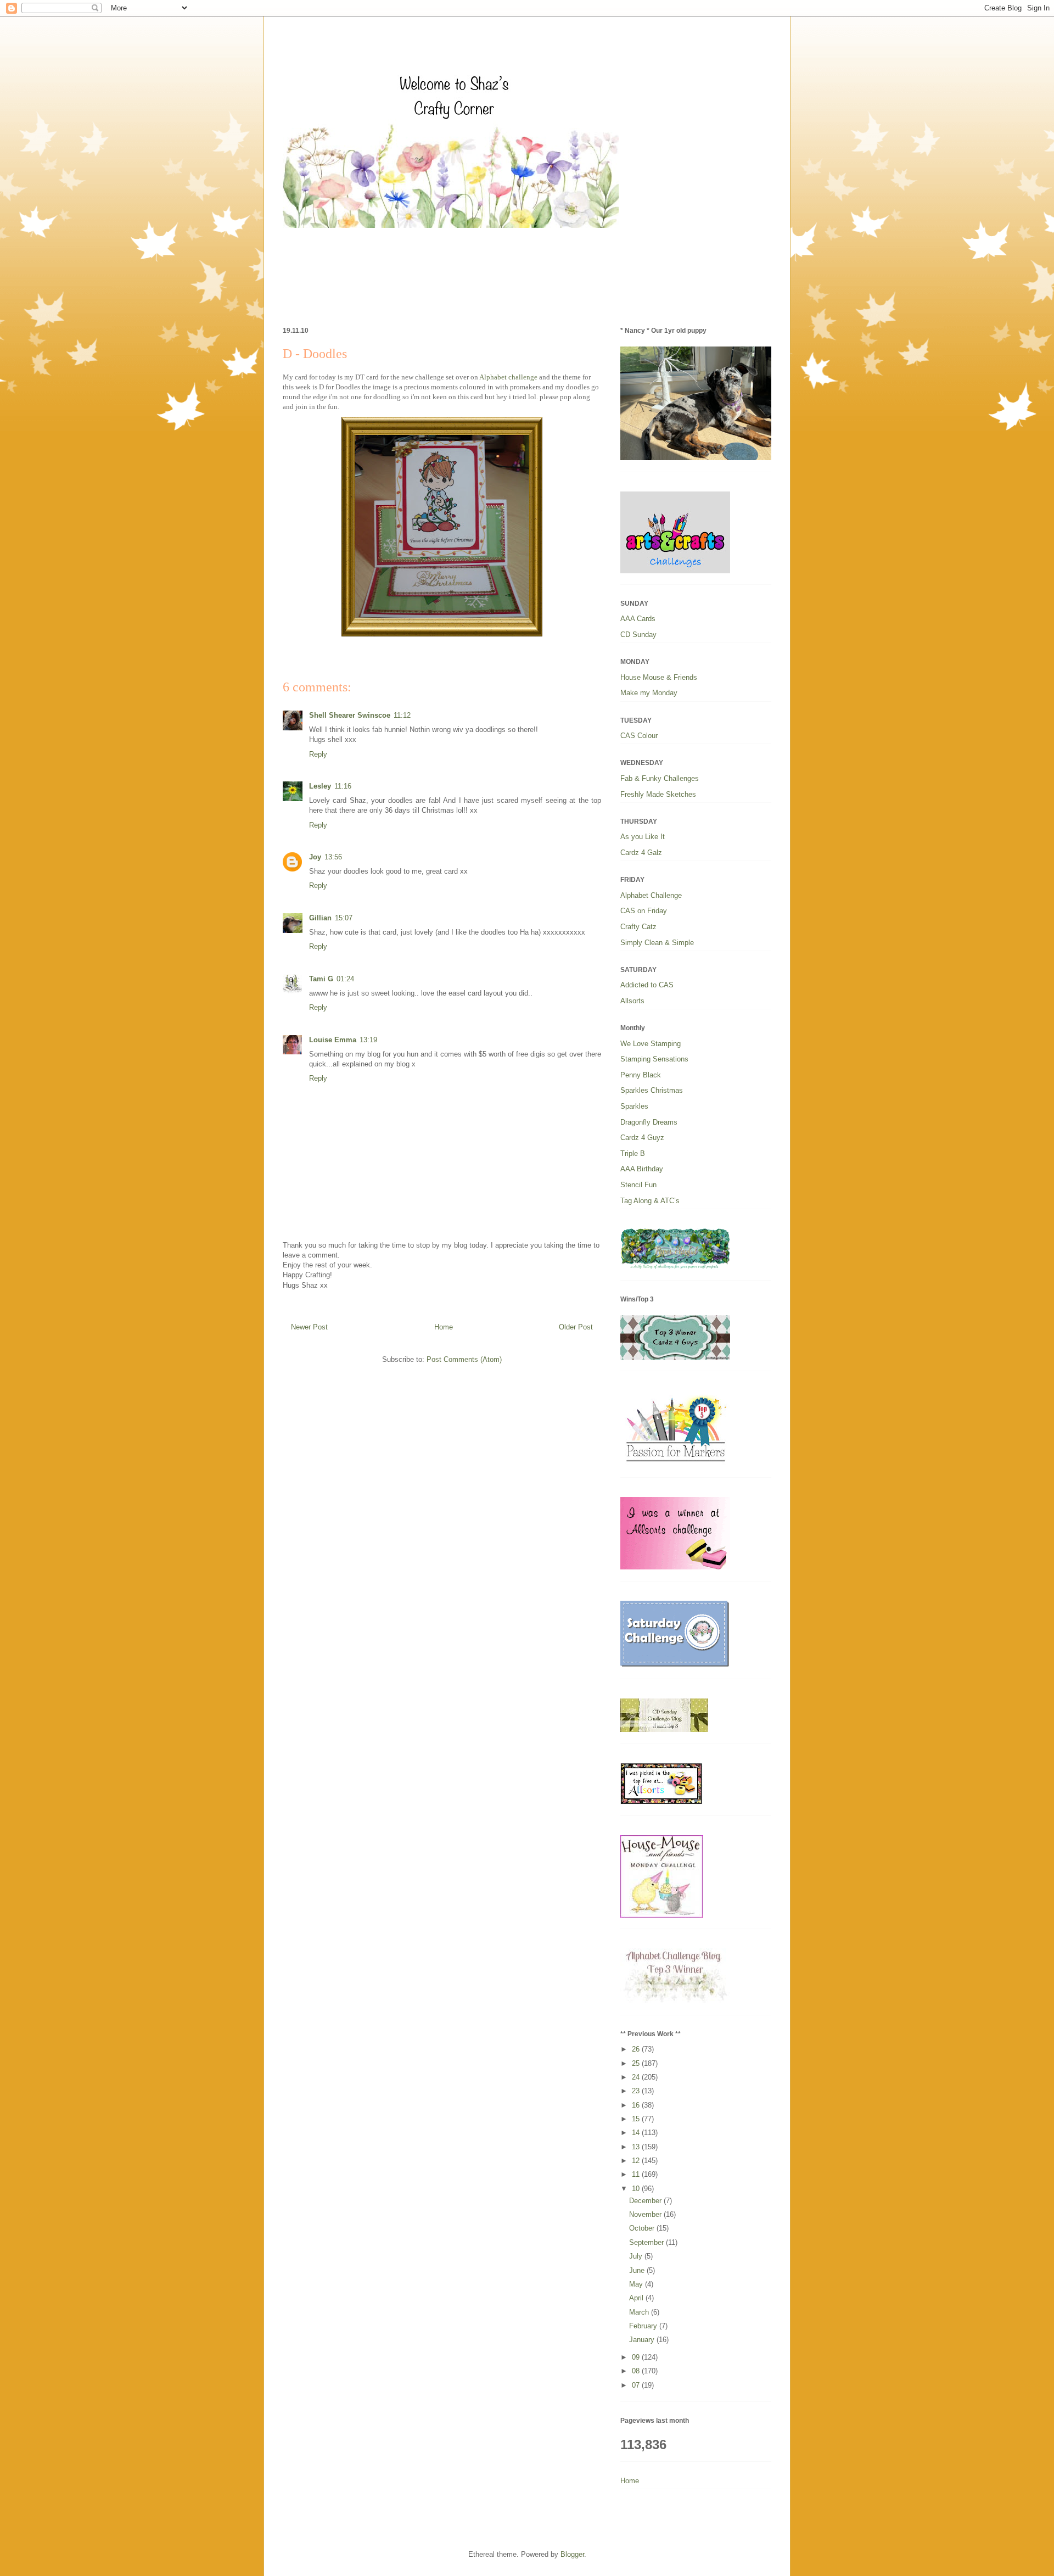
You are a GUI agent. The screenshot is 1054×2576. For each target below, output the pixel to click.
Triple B (633, 1153)
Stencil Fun (638, 1185)
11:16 (343, 786)
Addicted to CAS (647, 985)
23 (637, 2091)
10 (637, 2189)
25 (637, 2063)
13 (637, 2147)
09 (637, 2357)
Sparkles (634, 1106)
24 (637, 2077)
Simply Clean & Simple (657, 943)
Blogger (572, 2554)
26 (637, 2049)
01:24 (345, 979)
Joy (315, 857)
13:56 (333, 857)
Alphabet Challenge (651, 895)
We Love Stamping (651, 1044)
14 (637, 2133)
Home (444, 1327)
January (643, 2340)
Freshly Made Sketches (658, 794)
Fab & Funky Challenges (660, 778)
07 (637, 2385)
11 (637, 2174)
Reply (318, 754)
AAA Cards (638, 619)
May (637, 2284)
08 (637, 2371)
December (646, 2201)
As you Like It (643, 837)
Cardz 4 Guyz (642, 1138)
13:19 (368, 1040)
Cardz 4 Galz (641, 853)
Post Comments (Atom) (464, 1359)
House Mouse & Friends (659, 677)
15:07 (344, 918)
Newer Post (309, 1327)
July (637, 2256)
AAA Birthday (642, 1169)
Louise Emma (333, 1040)
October (643, 2228)
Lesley (320, 786)
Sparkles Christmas (652, 1090)
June (638, 2270)
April (637, 2298)
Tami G (321, 979)
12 (637, 2161)
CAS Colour (639, 736)
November (646, 2214)
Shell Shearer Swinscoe (350, 715)
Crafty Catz (638, 927)
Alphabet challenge (508, 377)
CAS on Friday (644, 911)
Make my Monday (649, 693)
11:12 (402, 715)
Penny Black (641, 1075)
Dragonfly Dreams (649, 1122)
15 (637, 2119)
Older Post (576, 1327)
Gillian (320, 918)
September (647, 2242)
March (640, 2312)
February (644, 2326)
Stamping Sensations (654, 1059)
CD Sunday (638, 635)
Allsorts (632, 1001)
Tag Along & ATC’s (650, 1201)
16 (637, 2105)
